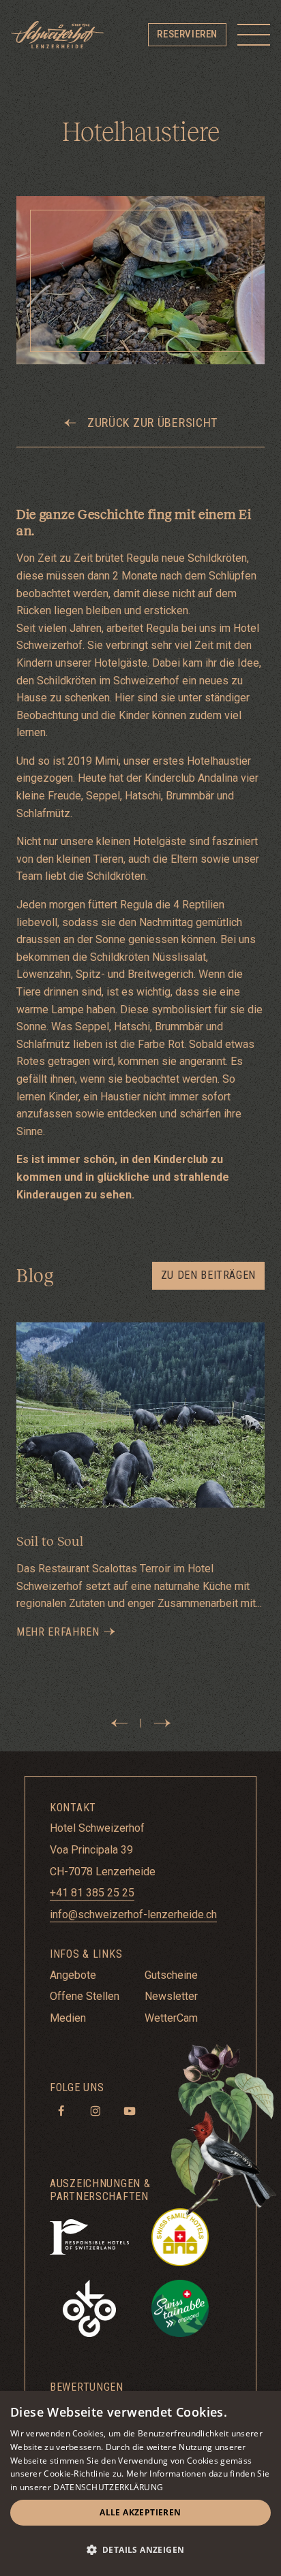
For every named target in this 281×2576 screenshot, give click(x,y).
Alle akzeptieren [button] (140, 2512)
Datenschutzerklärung (108, 2487)
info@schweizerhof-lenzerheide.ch (133, 1914)
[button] (140, 2550)
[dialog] (140, 2483)
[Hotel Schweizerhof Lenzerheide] (57, 35)
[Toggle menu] (254, 35)
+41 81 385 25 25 (92, 1893)
